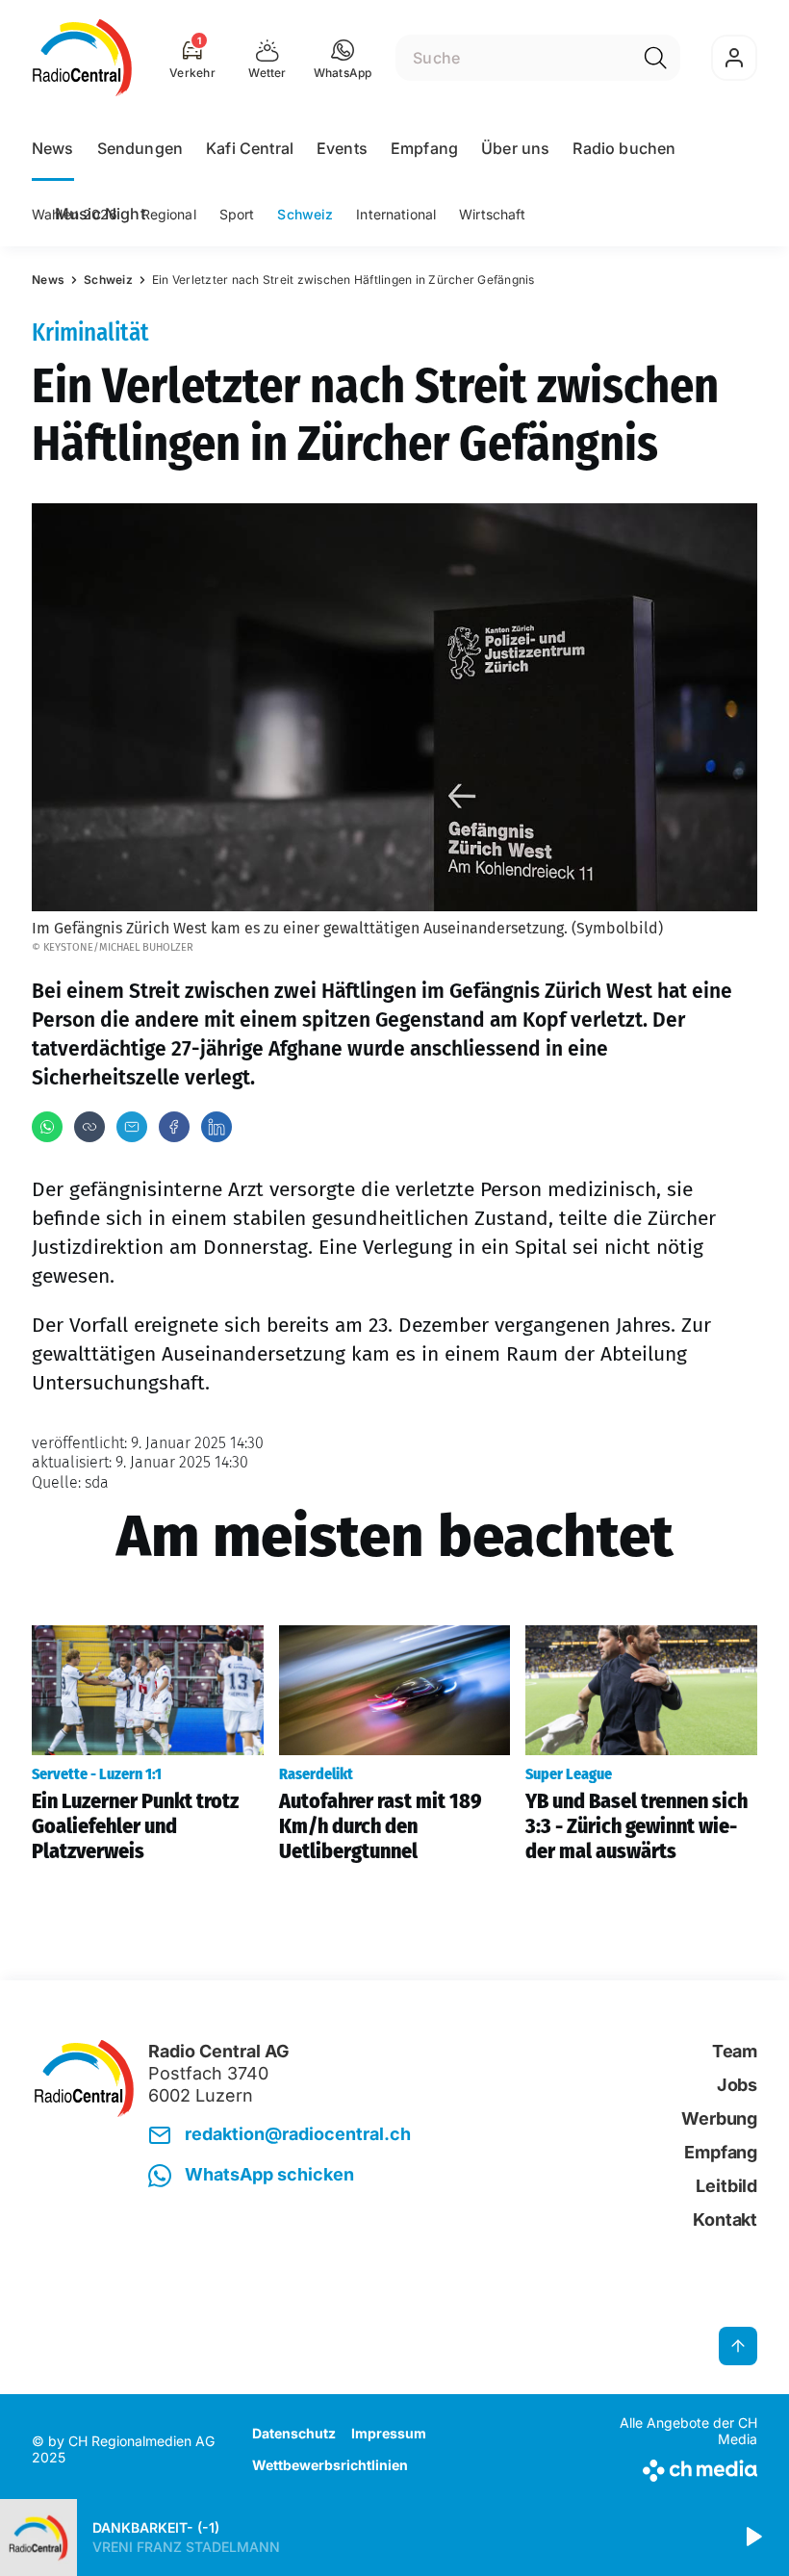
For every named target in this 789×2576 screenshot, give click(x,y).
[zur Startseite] (82, 58)
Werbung (719, 2118)
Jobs (737, 2085)
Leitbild (726, 2186)
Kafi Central (250, 148)
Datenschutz (294, 2433)
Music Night (100, 214)
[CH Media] (673, 2467)
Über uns (515, 148)
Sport (237, 214)
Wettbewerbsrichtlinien (330, 2465)
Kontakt (725, 2219)
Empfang (424, 148)
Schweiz (305, 214)
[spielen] (752, 2538)
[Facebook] (174, 1127)
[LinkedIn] (216, 1127)
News (53, 148)
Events (342, 148)
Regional (169, 214)
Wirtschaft (492, 214)
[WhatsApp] (47, 1127)
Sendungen (140, 148)
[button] (343, 58)
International (396, 214)
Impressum (389, 2433)
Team (735, 2051)
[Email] (132, 1127)
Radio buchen (624, 148)
